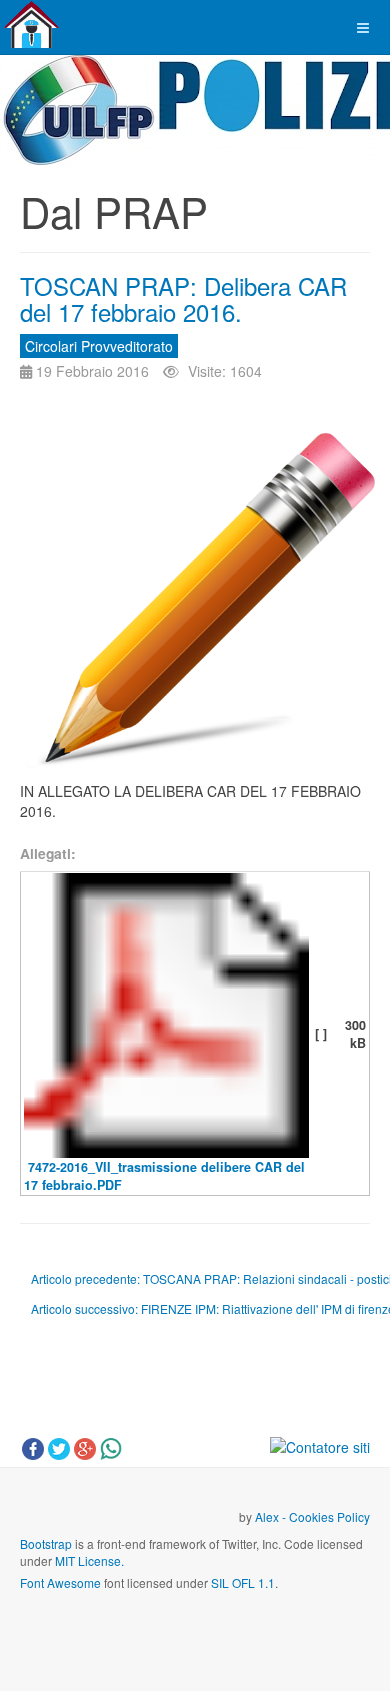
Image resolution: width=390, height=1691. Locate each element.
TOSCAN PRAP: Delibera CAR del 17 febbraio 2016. (183, 298)
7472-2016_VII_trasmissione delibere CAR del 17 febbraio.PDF (164, 1176)
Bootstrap (46, 1543)
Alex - (272, 1516)
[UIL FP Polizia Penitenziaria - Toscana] (31, 25)
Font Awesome (60, 1582)
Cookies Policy (329, 1516)
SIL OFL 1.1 (243, 1582)
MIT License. (89, 1560)
